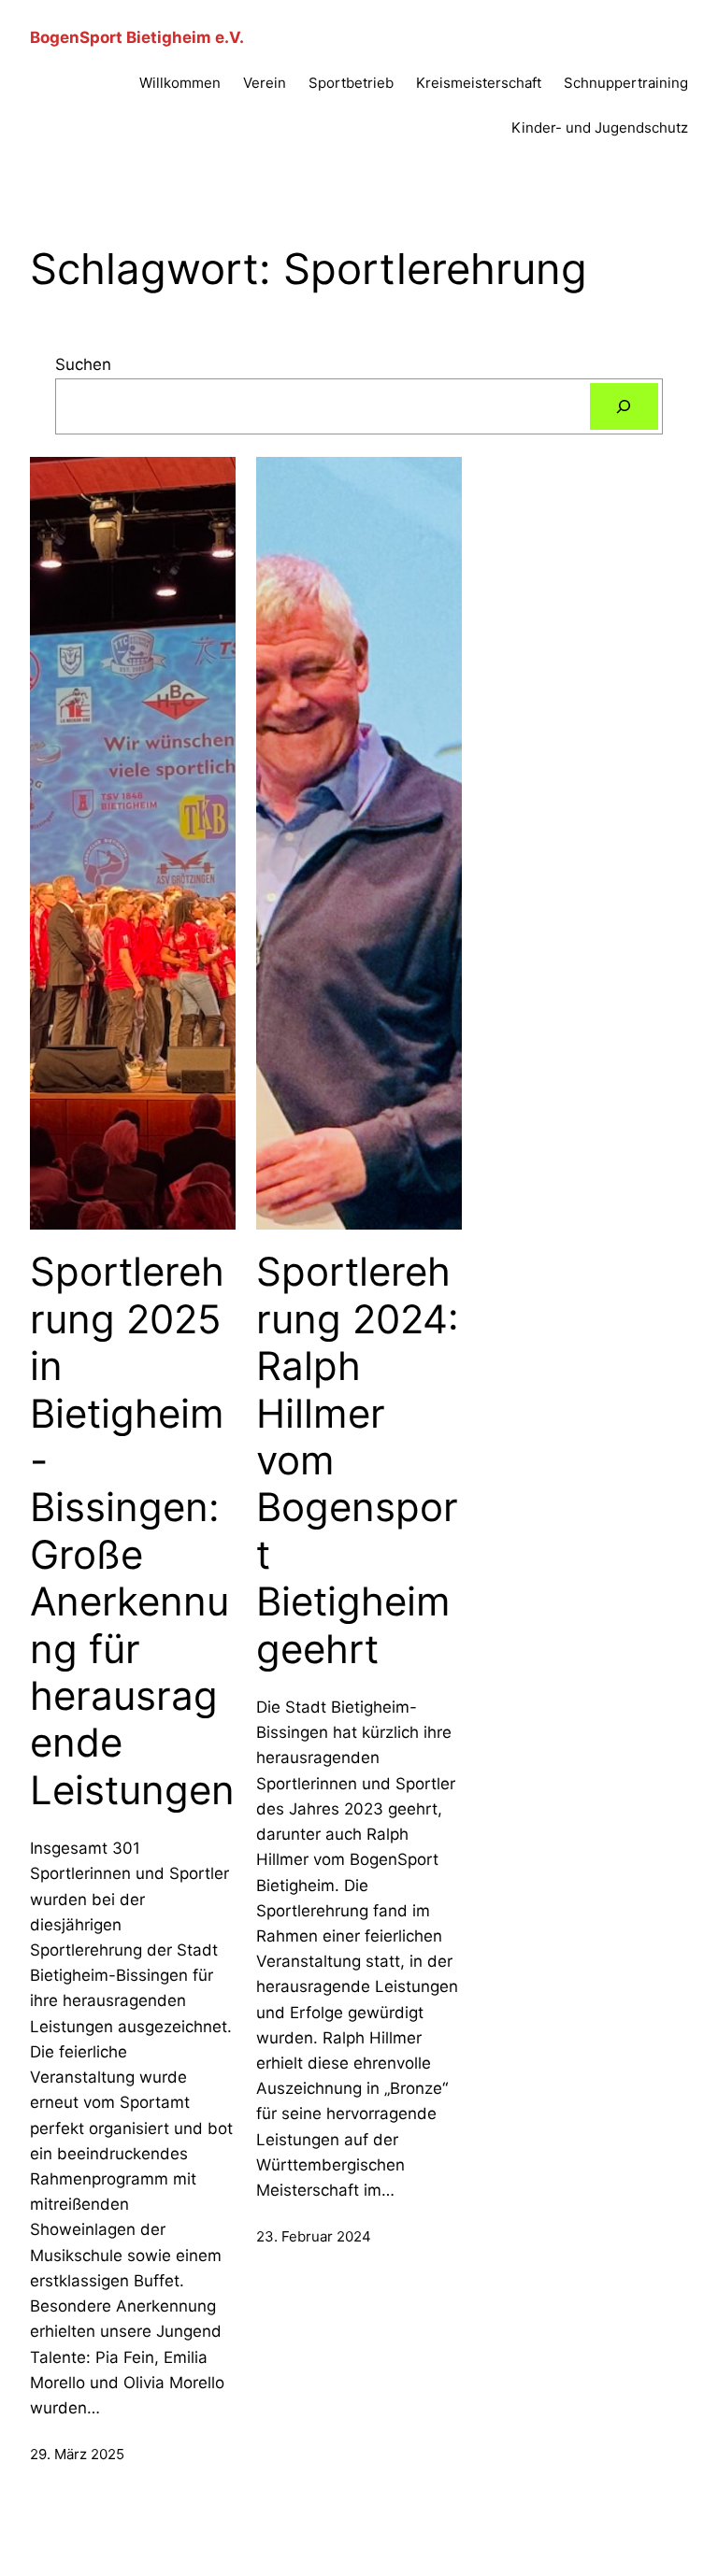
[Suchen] (624, 407)
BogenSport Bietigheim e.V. (137, 37)
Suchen (83, 364)
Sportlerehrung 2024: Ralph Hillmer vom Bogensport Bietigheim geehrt (358, 1460)
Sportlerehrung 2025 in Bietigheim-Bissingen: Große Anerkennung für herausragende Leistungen (132, 1530)
